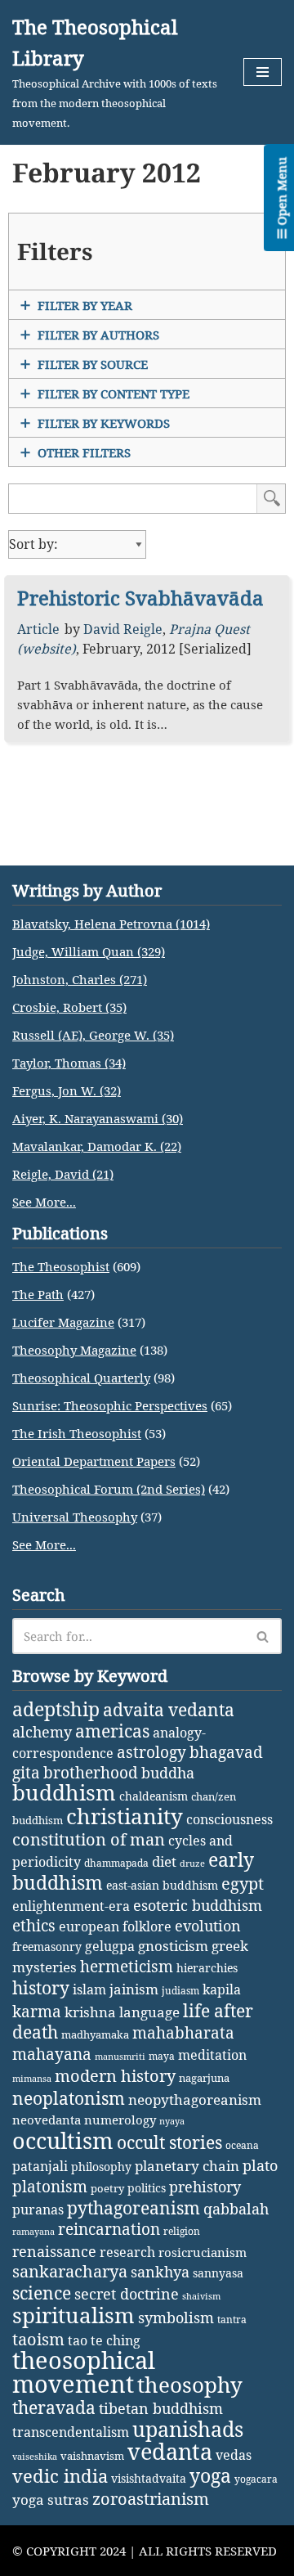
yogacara (256, 2479)
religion (182, 2231)
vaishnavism (92, 2456)
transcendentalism (71, 2432)
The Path (38, 1294)
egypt (243, 1883)
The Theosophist (61, 1266)
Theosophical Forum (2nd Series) (109, 1489)
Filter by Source (93, 364)
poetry (107, 2188)
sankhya (160, 2272)
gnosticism (173, 1946)
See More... (44, 1202)
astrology (151, 1752)
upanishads (188, 2429)
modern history (115, 2076)
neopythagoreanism (195, 2099)
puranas (38, 2210)
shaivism (201, 2296)
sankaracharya (70, 2271)
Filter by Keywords (104, 423)
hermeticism (127, 1967)
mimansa (32, 2079)
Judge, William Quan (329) (89, 951)
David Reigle (123, 629)
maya (162, 2056)
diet (164, 1861)
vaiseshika (35, 2457)
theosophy (190, 2385)
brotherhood (91, 1772)
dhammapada (116, 1863)
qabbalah (236, 2209)
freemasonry (47, 1947)
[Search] (263, 1636)
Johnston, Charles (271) (80, 979)
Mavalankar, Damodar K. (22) (97, 1146)
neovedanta (47, 2120)
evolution (208, 1926)
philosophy (101, 2167)
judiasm (180, 1991)
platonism (50, 2187)
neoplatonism (69, 2098)
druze (192, 1863)
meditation (212, 2055)
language (149, 2012)
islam (89, 1989)
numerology (120, 2120)
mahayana (52, 2054)
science (42, 2293)
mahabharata (183, 2033)
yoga (210, 2476)
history (41, 1988)
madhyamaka (95, 2034)
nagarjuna (204, 2078)
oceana (242, 2145)
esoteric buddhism (198, 1905)
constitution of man (89, 1839)
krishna (90, 2012)
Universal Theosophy (75, 1517)
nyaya (172, 2121)
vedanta (170, 2452)
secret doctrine (127, 2293)
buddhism (64, 1793)
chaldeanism (154, 1796)
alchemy (42, 1732)
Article (38, 629)
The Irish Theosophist (77, 1433)
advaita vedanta (169, 1709)
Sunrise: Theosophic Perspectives (110, 1405)
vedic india (60, 2476)
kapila (222, 1989)
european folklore (115, 1926)
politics (147, 2188)
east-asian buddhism (162, 1885)
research (127, 2252)
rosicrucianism (203, 2252)
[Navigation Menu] (263, 72)
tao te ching (104, 2340)
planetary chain (187, 2166)
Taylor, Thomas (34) (69, 1063)
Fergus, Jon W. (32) (67, 1090)
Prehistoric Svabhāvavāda (140, 598)
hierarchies (207, 1968)
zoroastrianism (151, 2499)
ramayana (33, 2232)
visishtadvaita (149, 2478)
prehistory (205, 2187)
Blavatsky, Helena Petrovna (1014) (111, 924)
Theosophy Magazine (74, 1350)
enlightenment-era (71, 1906)
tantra (232, 2320)
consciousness (229, 1819)
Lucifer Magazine (63, 1322)
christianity (125, 1816)
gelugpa (110, 1946)
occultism (63, 2140)
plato (260, 2165)
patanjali (40, 2166)
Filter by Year (85, 305)
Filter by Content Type (114, 393)
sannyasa (218, 2273)
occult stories (169, 2142)
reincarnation (109, 2229)
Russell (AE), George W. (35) (93, 1035)
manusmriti (120, 2057)
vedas (234, 2455)
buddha (168, 1773)
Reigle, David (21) (63, 1174)
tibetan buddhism (161, 2408)
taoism (38, 2339)
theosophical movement (84, 2372)
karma (37, 2012)
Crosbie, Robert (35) (69, 1007)
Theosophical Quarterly (81, 1378)
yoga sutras (51, 2500)
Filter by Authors (98, 335)
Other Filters (84, 452)
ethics (34, 1925)
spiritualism (73, 2315)
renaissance (54, 2251)
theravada (54, 2407)
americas (112, 1731)
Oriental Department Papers (94, 1461)
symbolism (176, 2318)
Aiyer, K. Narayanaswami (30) (98, 1118)
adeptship (56, 1709)
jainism (134, 1989)
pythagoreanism (134, 2208)
